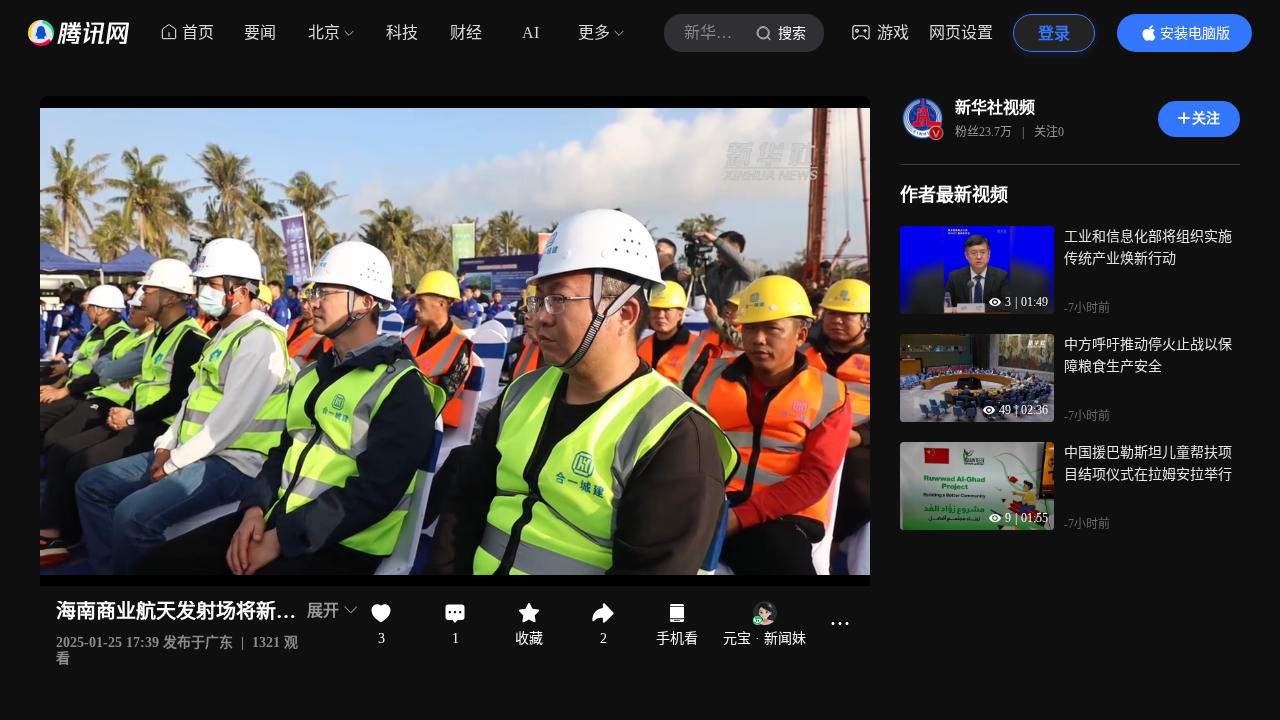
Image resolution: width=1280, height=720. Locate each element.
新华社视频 (995, 107)
